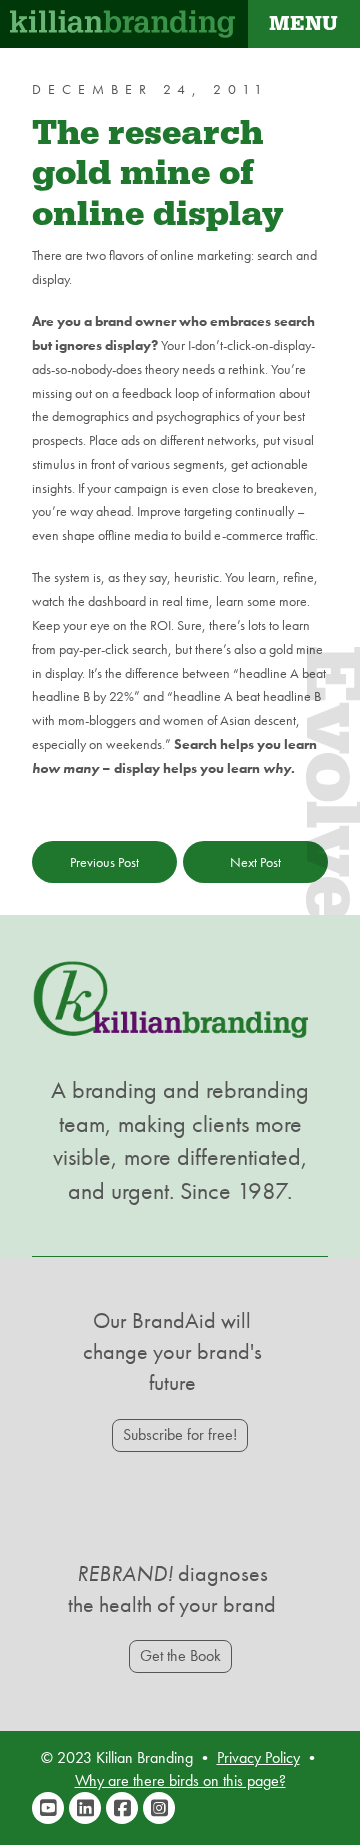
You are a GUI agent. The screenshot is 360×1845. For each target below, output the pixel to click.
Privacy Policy (258, 1757)
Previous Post (104, 862)
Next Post (255, 862)
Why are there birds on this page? (180, 1780)
